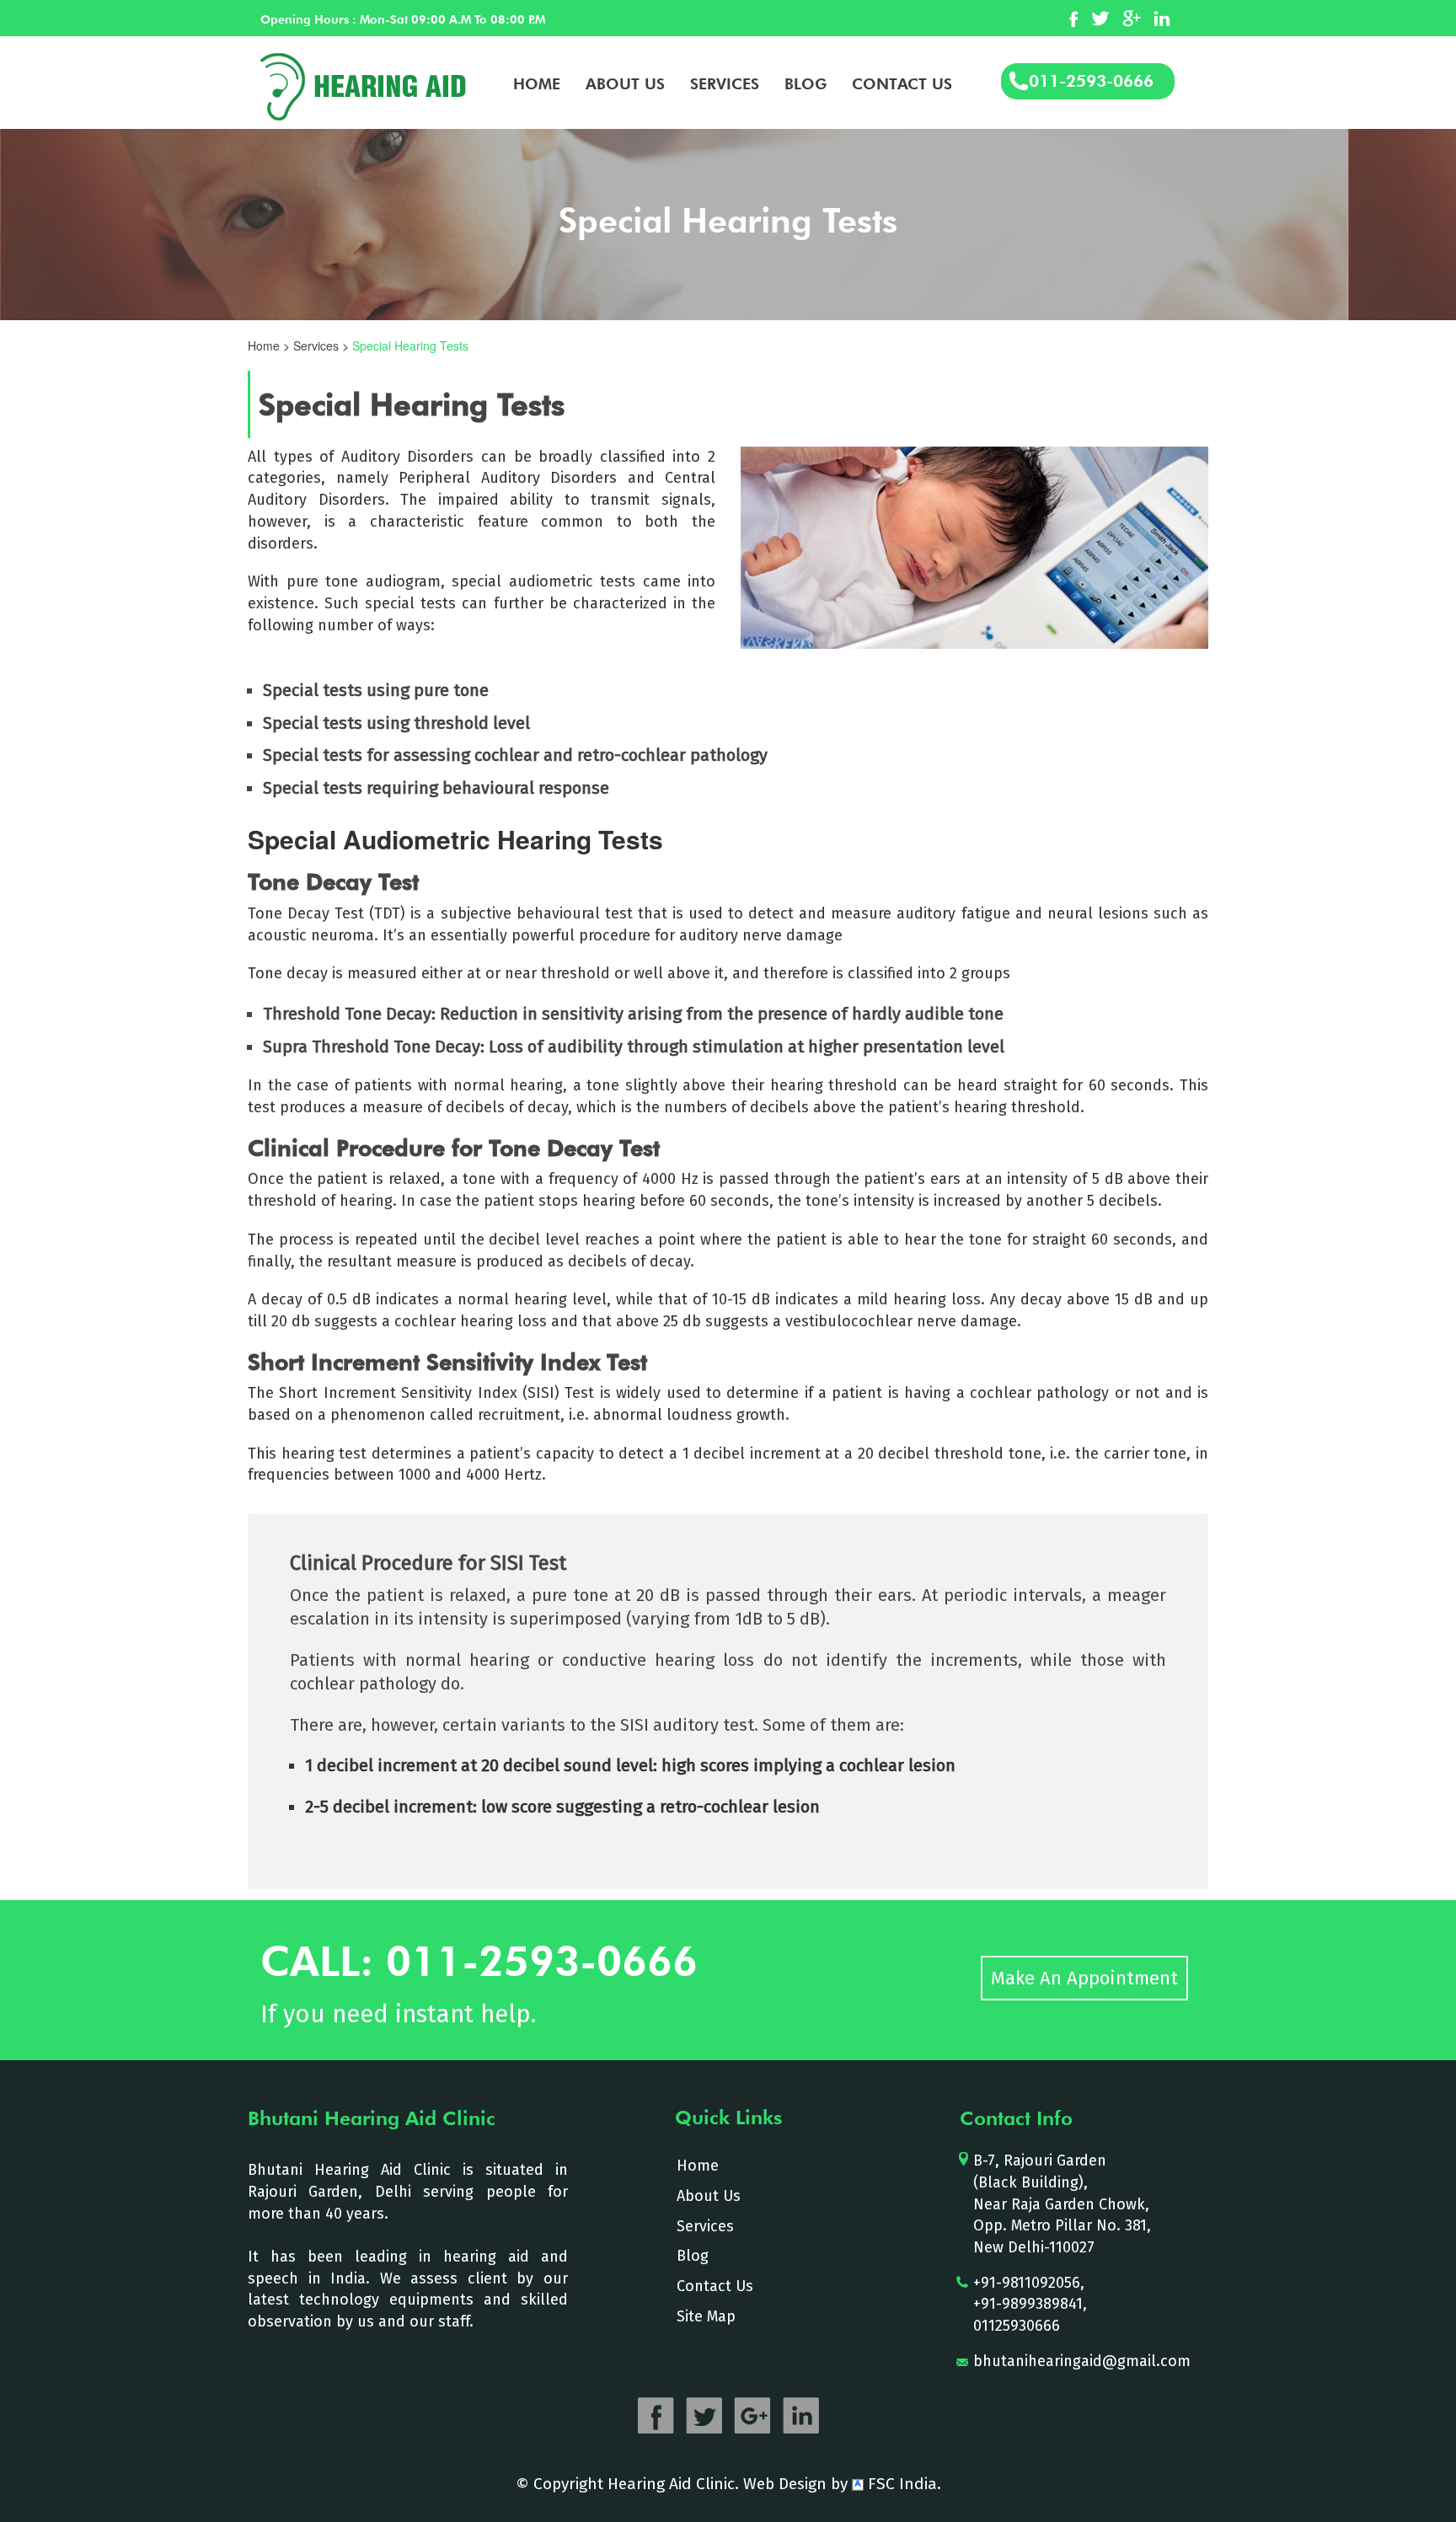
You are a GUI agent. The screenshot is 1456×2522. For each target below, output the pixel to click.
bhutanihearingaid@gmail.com (1082, 2361)
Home (537, 84)
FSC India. (902, 2484)
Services (725, 84)
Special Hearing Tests (410, 345)
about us (625, 84)
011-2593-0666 (1091, 81)
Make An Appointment (1084, 1978)
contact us (902, 84)
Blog (806, 84)
